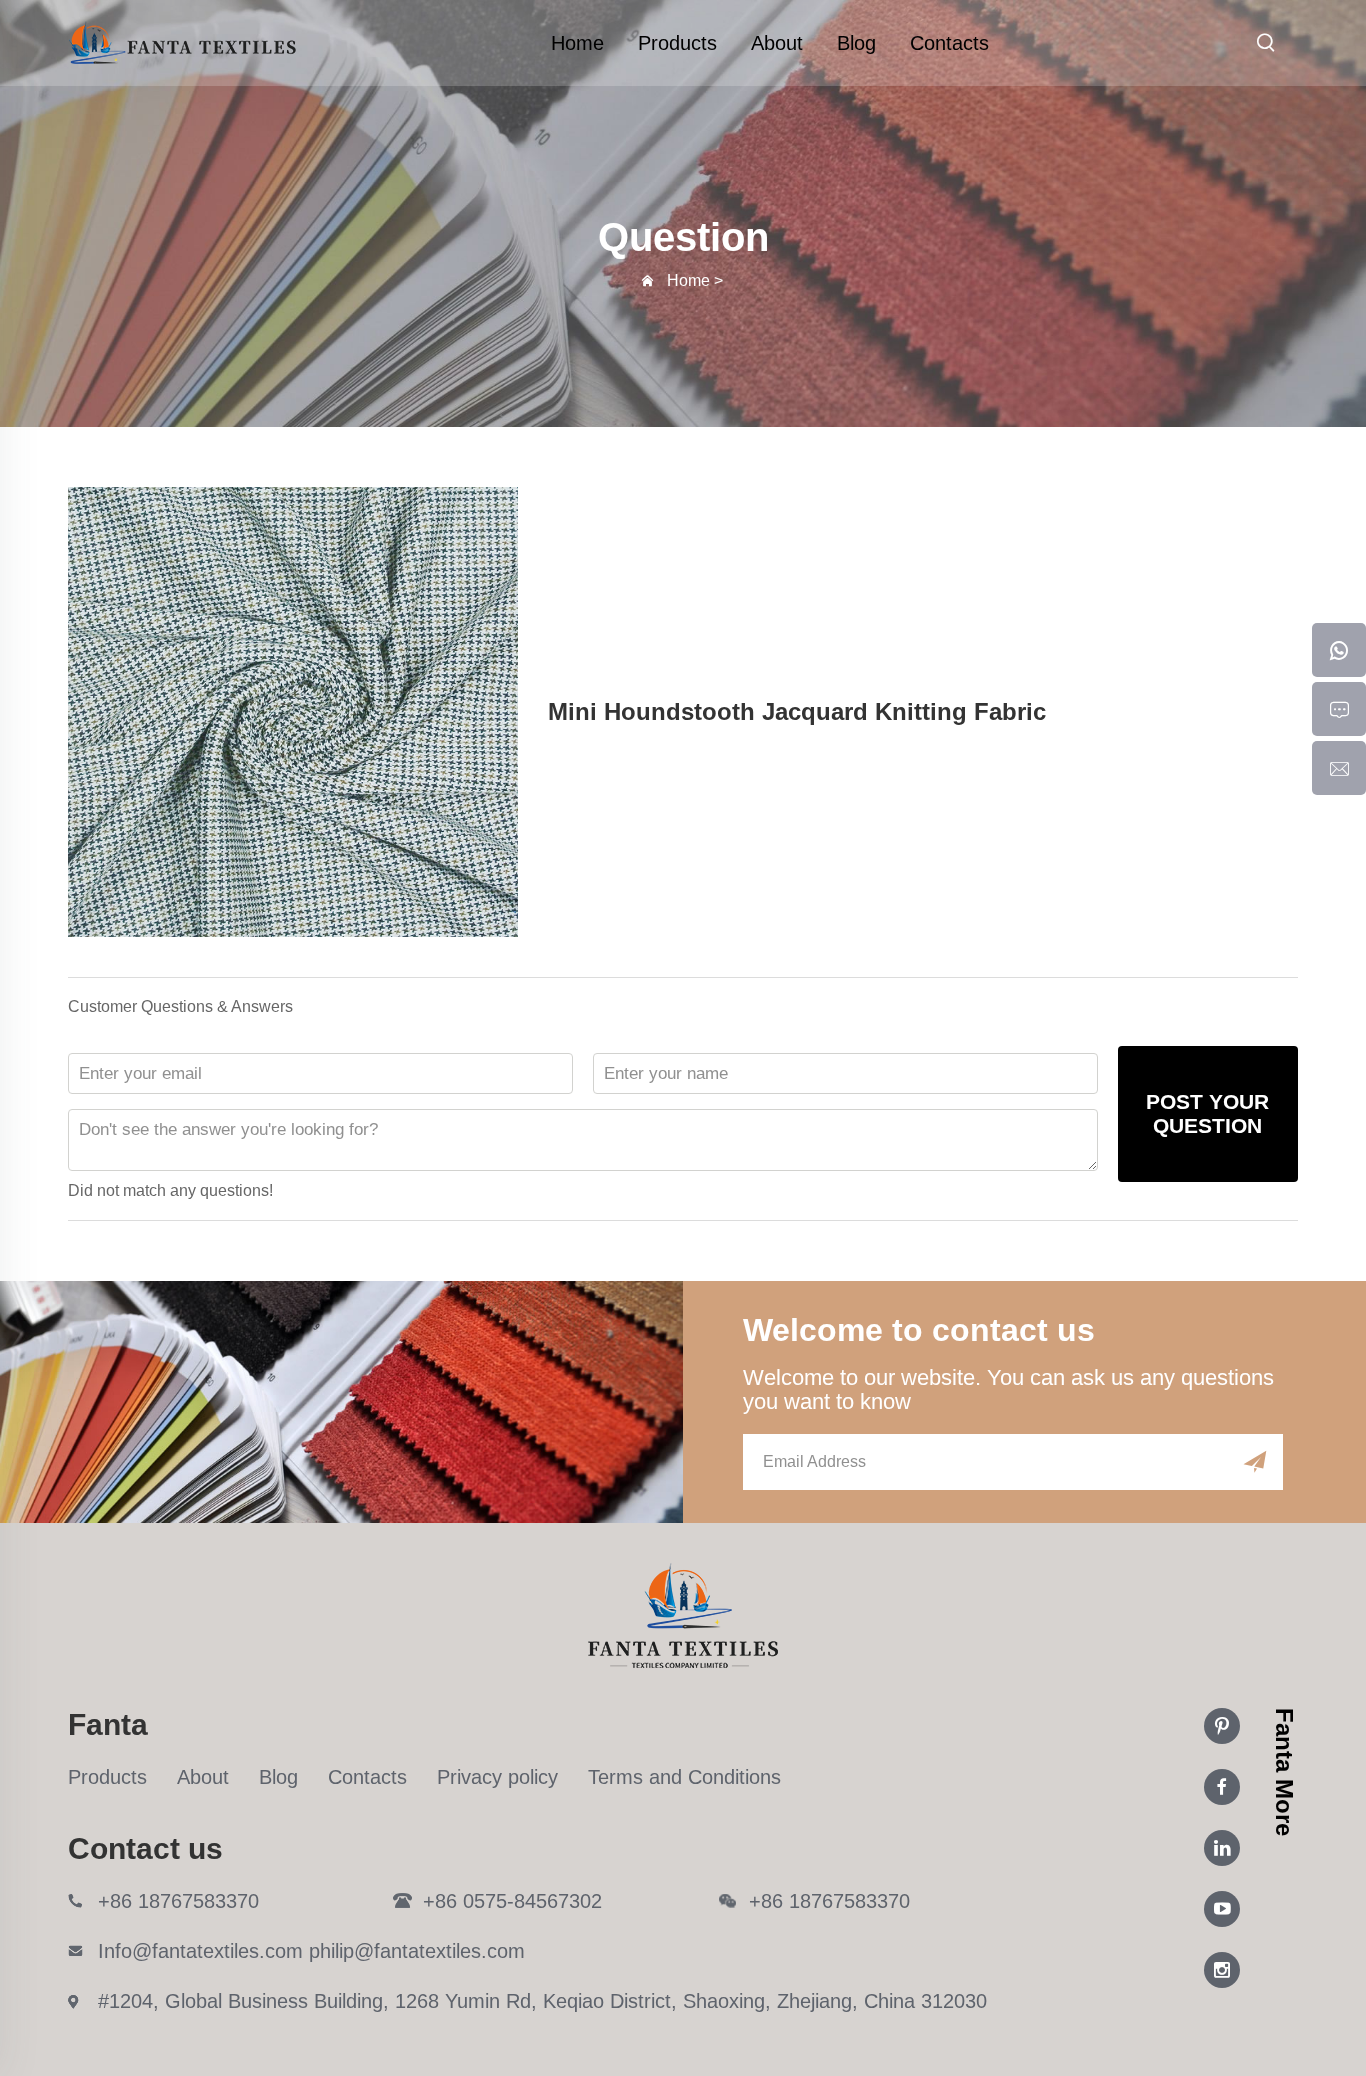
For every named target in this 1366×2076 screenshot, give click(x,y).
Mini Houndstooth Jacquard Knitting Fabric (797, 711)
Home (577, 43)
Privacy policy (497, 1777)
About (777, 43)
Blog (856, 43)
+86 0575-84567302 (512, 1901)
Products (677, 43)
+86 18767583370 (178, 1901)
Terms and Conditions (684, 1777)
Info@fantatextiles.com (200, 1951)
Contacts (949, 43)
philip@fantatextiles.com (417, 1951)
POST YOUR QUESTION (1207, 1113)
